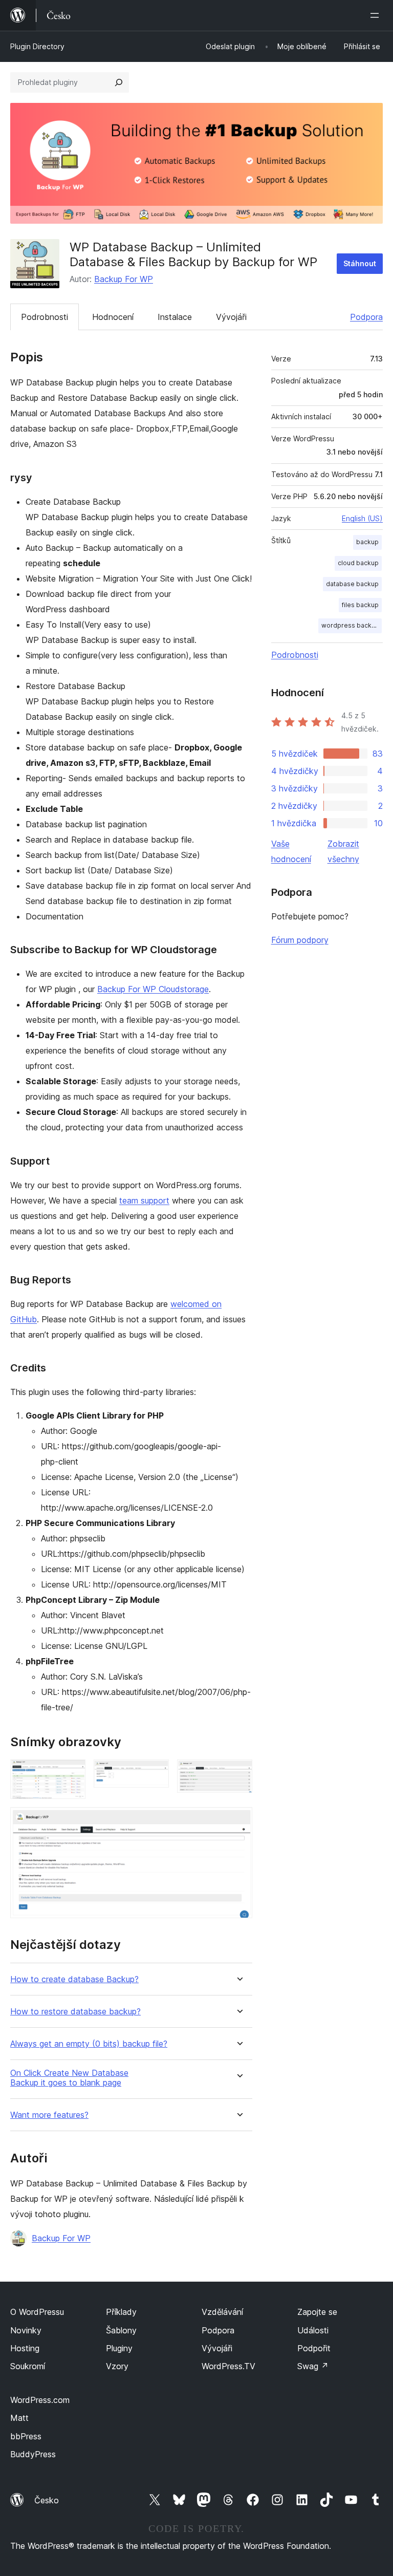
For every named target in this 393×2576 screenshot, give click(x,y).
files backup (360, 605)
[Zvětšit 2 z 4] (155, 1773)
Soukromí (28, 2366)
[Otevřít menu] (377, 15)
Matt (19, 2418)
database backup (352, 584)
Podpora (366, 317)
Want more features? (49, 2115)
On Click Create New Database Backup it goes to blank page (69, 2078)
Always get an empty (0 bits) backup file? (89, 2044)
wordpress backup (350, 625)
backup (367, 542)
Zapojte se (317, 2312)
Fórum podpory (300, 940)
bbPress (26, 2436)
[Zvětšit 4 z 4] (238, 1821)
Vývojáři (231, 317)
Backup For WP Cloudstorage (153, 989)
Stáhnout (360, 263)
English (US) (362, 518)
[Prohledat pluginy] (119, 82)
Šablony (121, 2330)
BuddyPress (33, 2454)
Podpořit (314, 2348)
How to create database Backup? (74, 1979)
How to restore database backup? (75, 2012)
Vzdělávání (222, 2312)
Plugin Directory (37, 46)
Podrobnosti (45, 317)
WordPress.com (40, 2400)
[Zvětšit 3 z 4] (238, 1773)
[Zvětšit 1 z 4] (72, 1773)
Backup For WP (124, 279)
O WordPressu (37, 2312)
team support (144, 1200)
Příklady (121, 2312)
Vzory (117, 2366)
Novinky (26, 2330)
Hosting (25, 2348)
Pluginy (119, 2348)
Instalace (175, 317)
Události (313, 2330)
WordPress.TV (228, 2366)
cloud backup (358, 563)
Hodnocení (113, 317)
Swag (313, 2366)
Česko (47, 2500)
